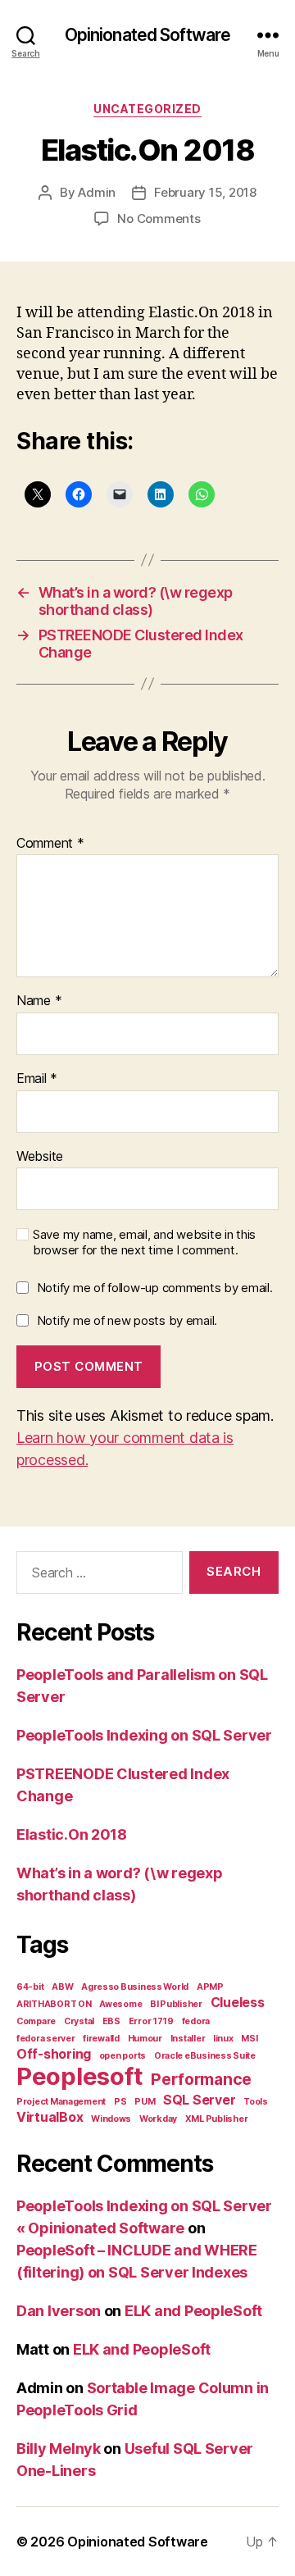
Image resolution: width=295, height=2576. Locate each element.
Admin (97, 192)
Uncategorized (147, 109)
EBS (111, 2021)
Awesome (120, 2004)
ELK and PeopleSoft (193, 2311)
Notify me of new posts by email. (127, 1320)
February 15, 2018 (205, 192)
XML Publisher (217, 2119)
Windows (111, 2119)
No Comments (159, 218)
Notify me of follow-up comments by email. (155, 1288)
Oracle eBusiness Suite (205, 2056)
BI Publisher (176, 2004)
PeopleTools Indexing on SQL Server (144, 1735)
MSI (249, 2039)
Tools (256, 2102)
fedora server (46, 2039)
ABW (62, 1987)
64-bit (30, 1987)
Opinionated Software (148, 35)
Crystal (79, 2021)
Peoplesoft (79, 2076)
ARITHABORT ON (54, 2004)
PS (120, 2102)
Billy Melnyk (59, 2449)
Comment (50, 844)
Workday (158, 2119)
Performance (201, 2079)
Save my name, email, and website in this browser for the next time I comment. (144, 1242)
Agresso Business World (135, 1987)
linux (223, 2039)
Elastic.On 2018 (72, 1834)
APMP (210, 1987)
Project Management (61, 2102)
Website (40, 1157)
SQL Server (199, 2100)
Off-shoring (54, 2054)
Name (39, 1001)
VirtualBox (50, 2117)
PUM (145, 2102)
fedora (196, 2021)
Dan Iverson (59, 2311)
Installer (188, 2039)
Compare (36, 2021)
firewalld (101, 2039)
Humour (145, 2039)
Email (37, 1079)
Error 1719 (151, 2021)
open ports (123, 2056)
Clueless (238, 2003)
